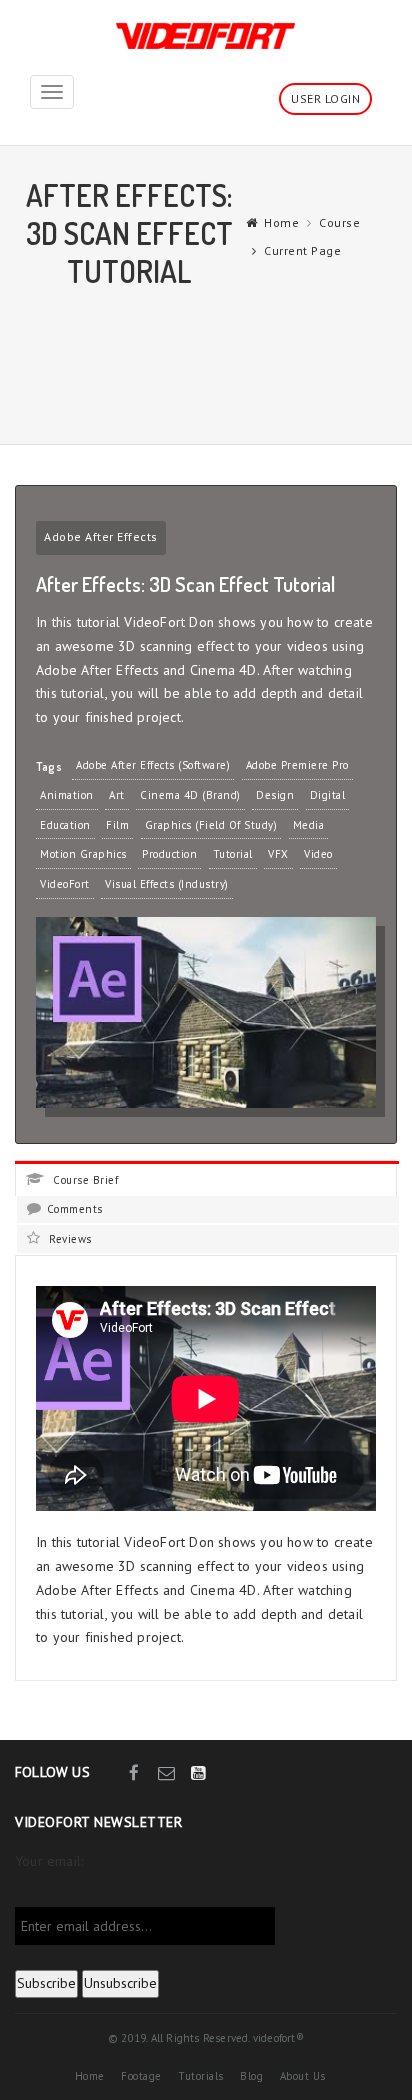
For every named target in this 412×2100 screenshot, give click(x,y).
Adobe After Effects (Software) (153, 765)
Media (309, 825)
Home (281, 222)
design (275, 795)
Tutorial (233, 854)
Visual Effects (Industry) (167, 884)
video (318, 854)
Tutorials (201, 2076)
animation (67, 795)
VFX (278, 854)
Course (339, 222)
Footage (141, 2076)
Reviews (69, 1239)
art (117, 795)
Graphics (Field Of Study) (211, 825)
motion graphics (83, 854)
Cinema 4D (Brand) (190, 795)
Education (65, 825)
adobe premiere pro (297, 765)
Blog (251, 2076)
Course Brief (84, 1180)
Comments (75, 1209)
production (169, 854)
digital (328, 795)
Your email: (49, 1861)
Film (117, 825)
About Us (303, 2076)
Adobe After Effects (101, 536)
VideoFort (65, 884)
